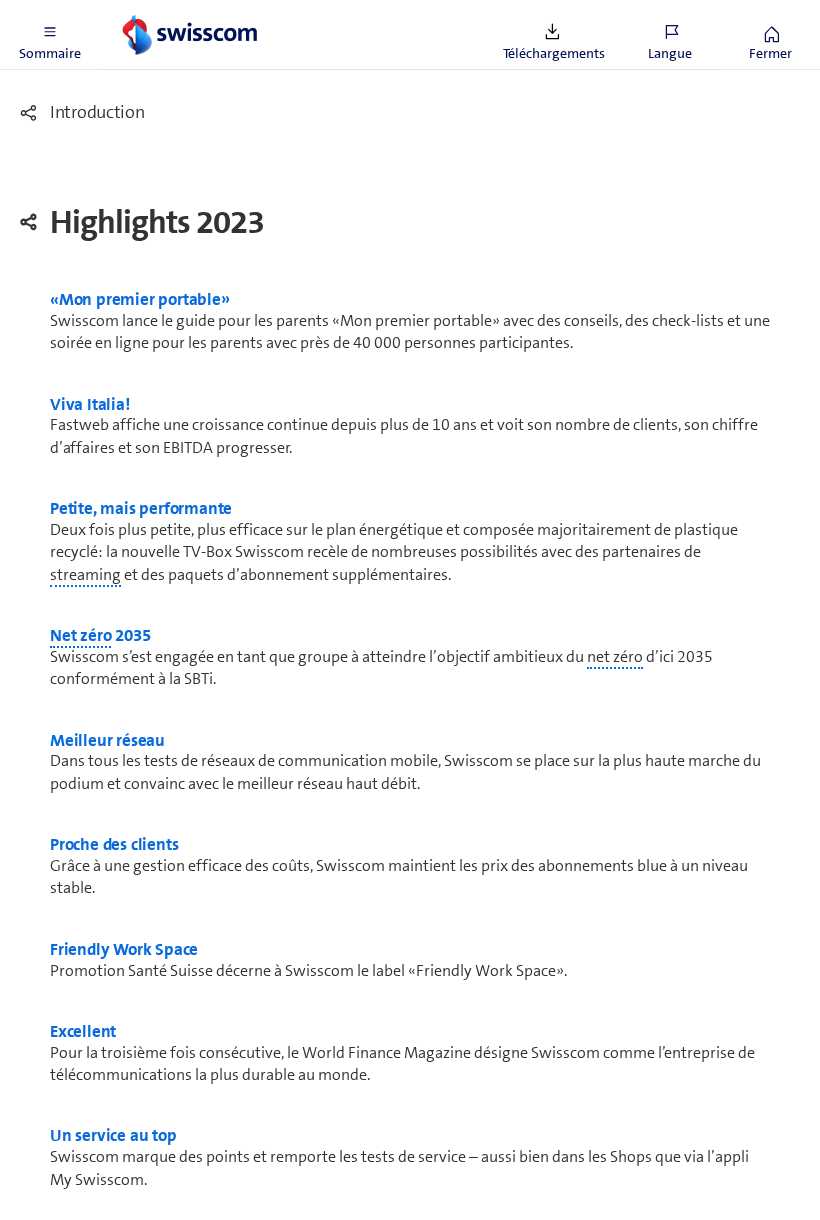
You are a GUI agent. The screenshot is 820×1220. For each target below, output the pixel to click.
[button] (50, 35)
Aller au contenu (150, 12)
